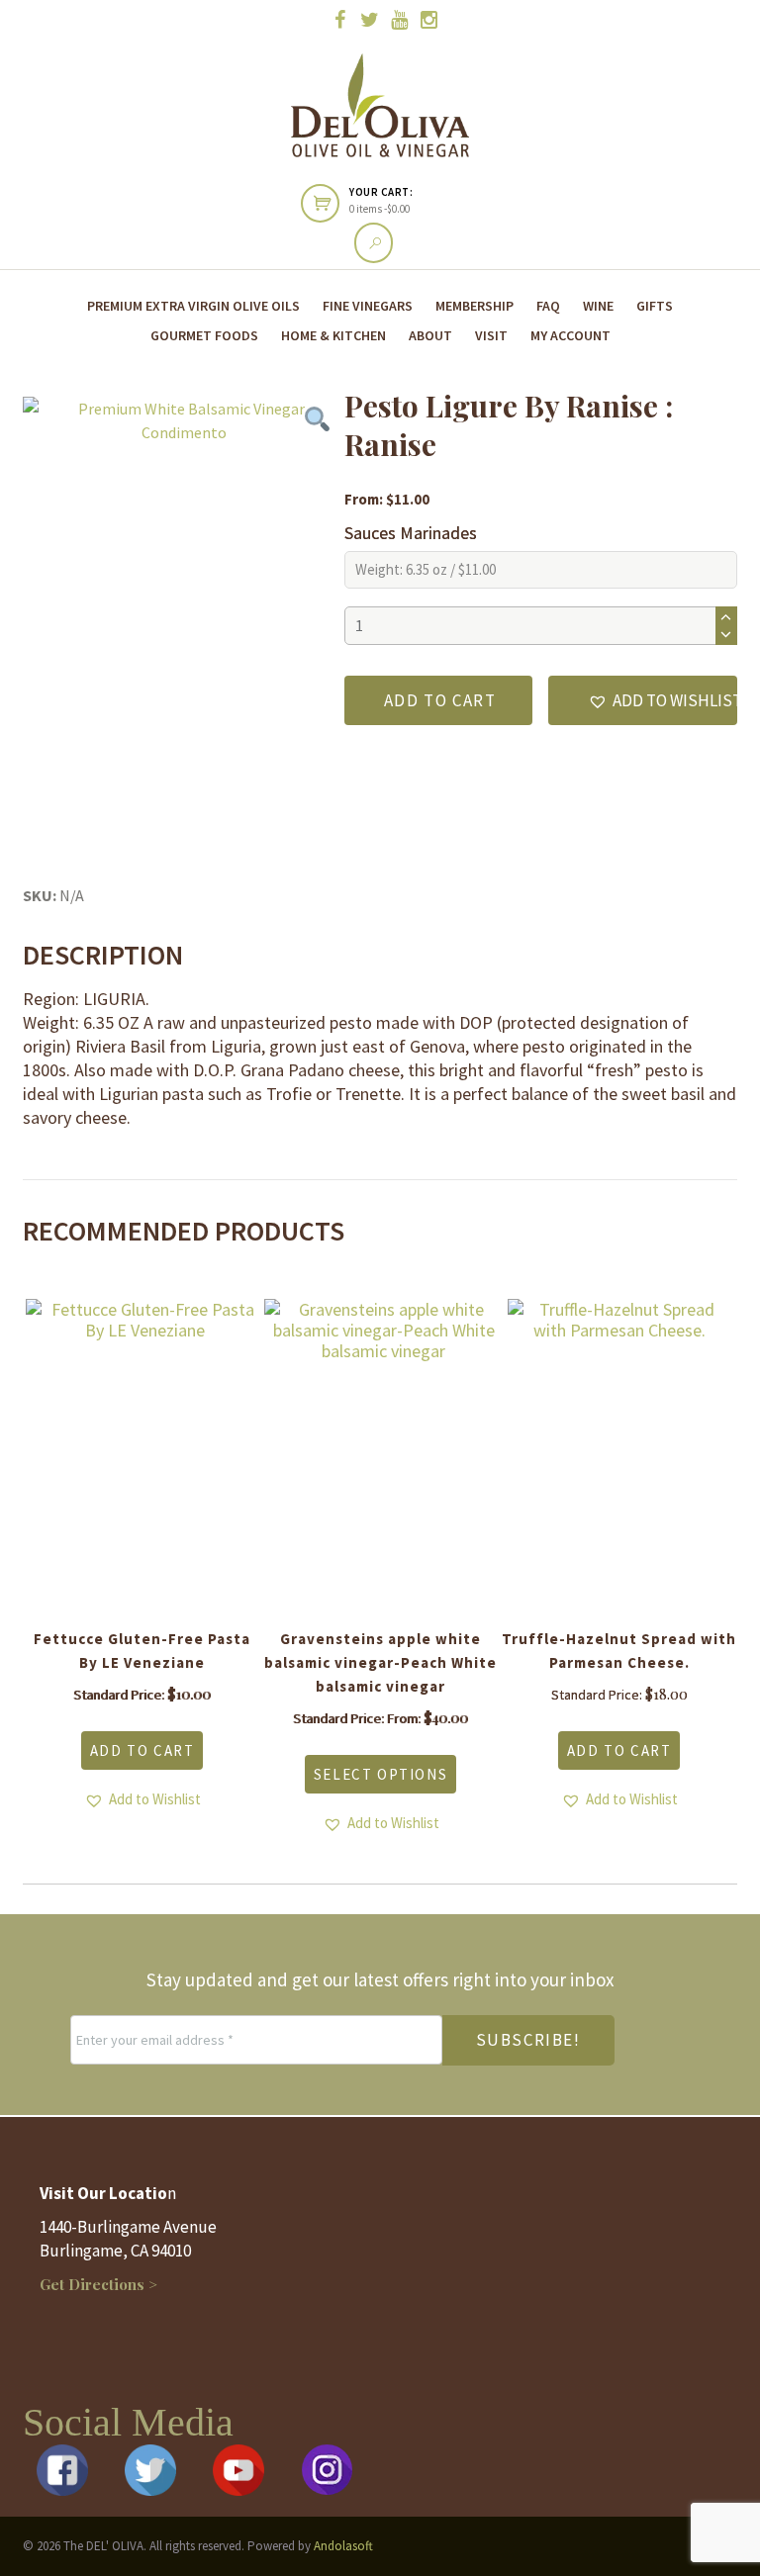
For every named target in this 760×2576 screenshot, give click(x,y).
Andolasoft (343, 2546)
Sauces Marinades (411, 533)
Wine (598, 306)
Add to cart (440, 700)
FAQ (548, 306)
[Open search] (374, 243)
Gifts (655, 306)
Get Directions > (98, 2284)
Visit (491, 335)
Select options (380, 1774)
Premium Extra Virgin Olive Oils (193, 306)
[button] (643, 700)
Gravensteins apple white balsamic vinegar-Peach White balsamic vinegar (380, 1662)
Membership (475, 306)
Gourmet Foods (204, 335)
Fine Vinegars (368, 306)
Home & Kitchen (333, 335)
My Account (570, 335)
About (430, 335)
